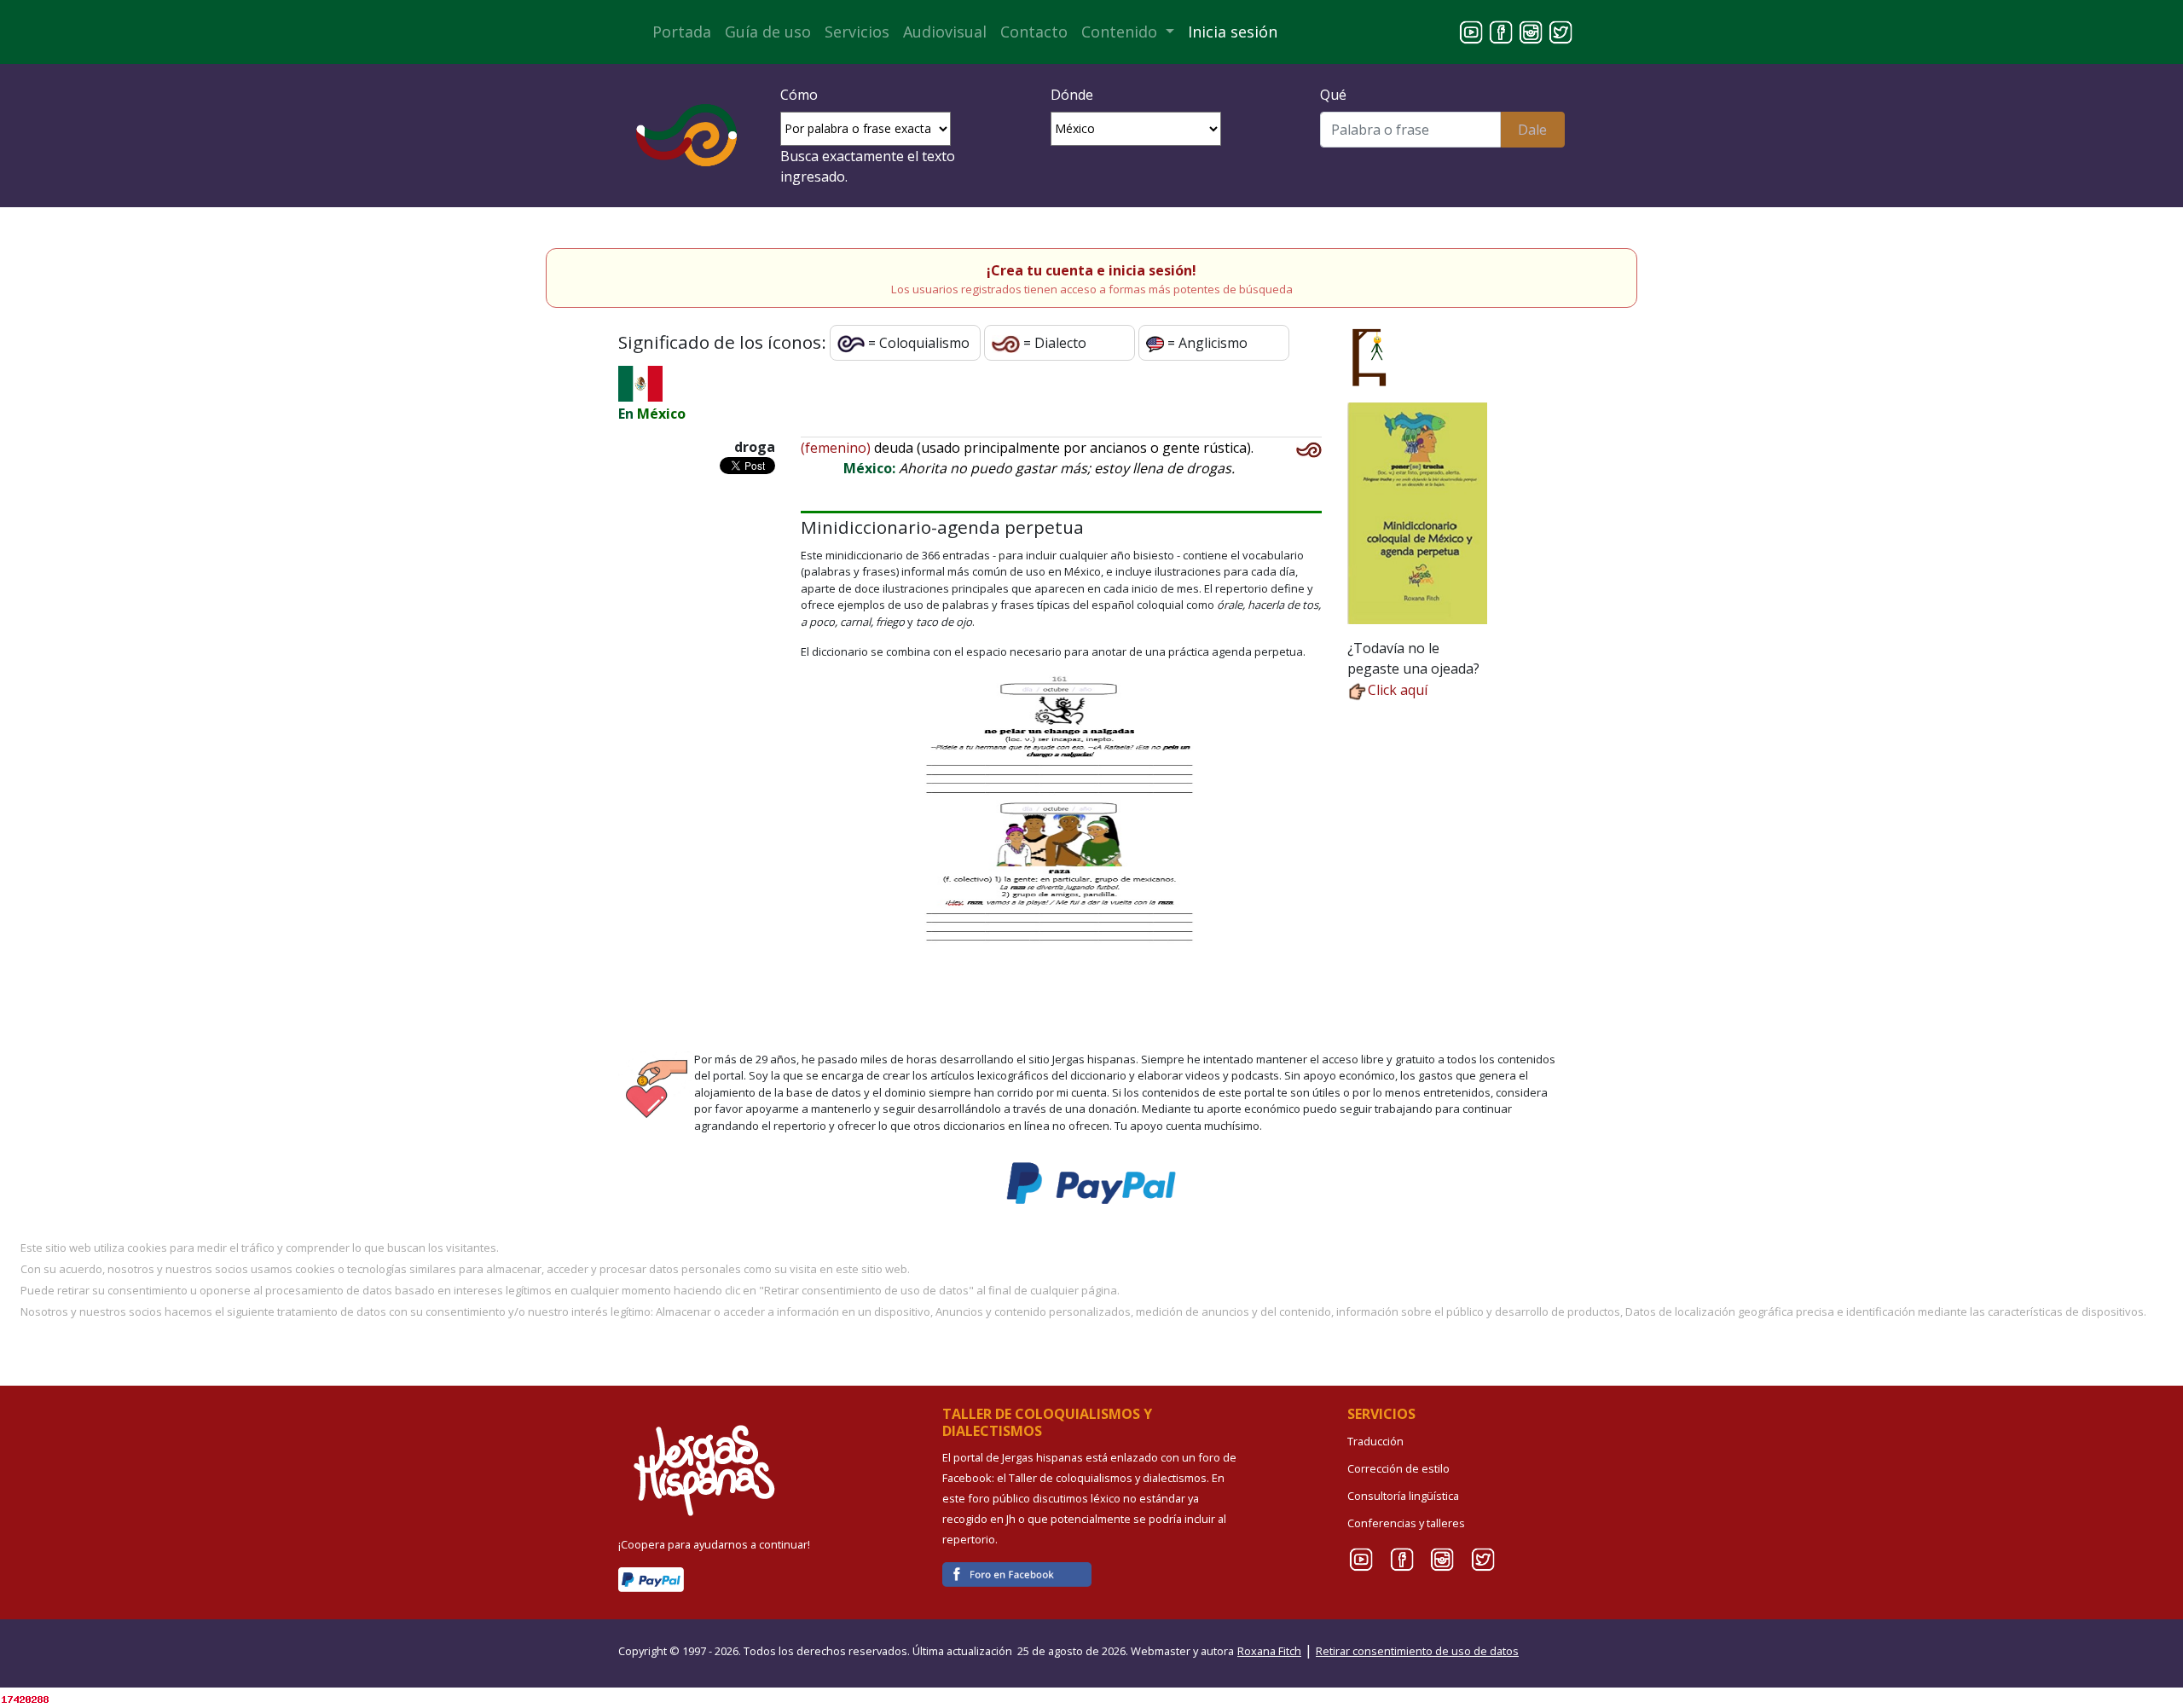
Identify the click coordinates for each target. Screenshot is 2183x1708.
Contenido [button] (1121, 32)
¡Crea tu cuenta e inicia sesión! (1091, 270)
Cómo (799, 95)
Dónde (1072, 95)
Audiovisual (945, 32)
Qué (1333, 95)
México (661, 414)
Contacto (1034, 32)
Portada (682, 32)
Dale (1532, 130)
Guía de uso (768, 32)
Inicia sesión (1233, 32)
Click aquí (1398, 690)
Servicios (857, 32)
